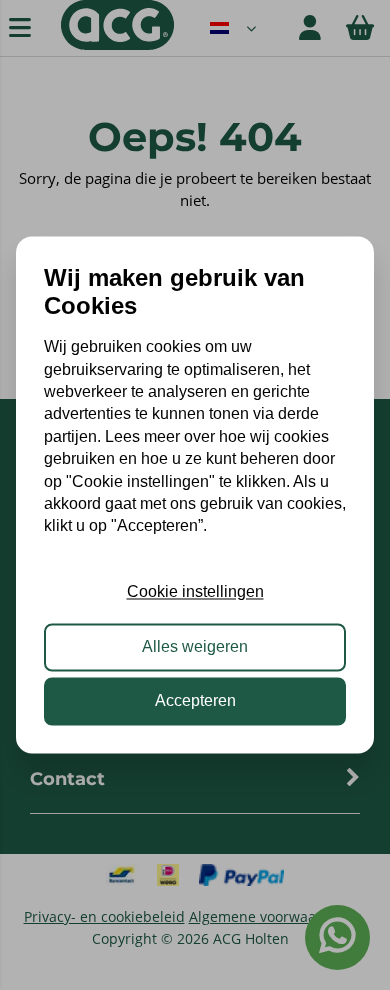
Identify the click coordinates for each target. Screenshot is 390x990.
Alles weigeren (195, 646)
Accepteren (195, 701)
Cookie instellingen (195, 592)
